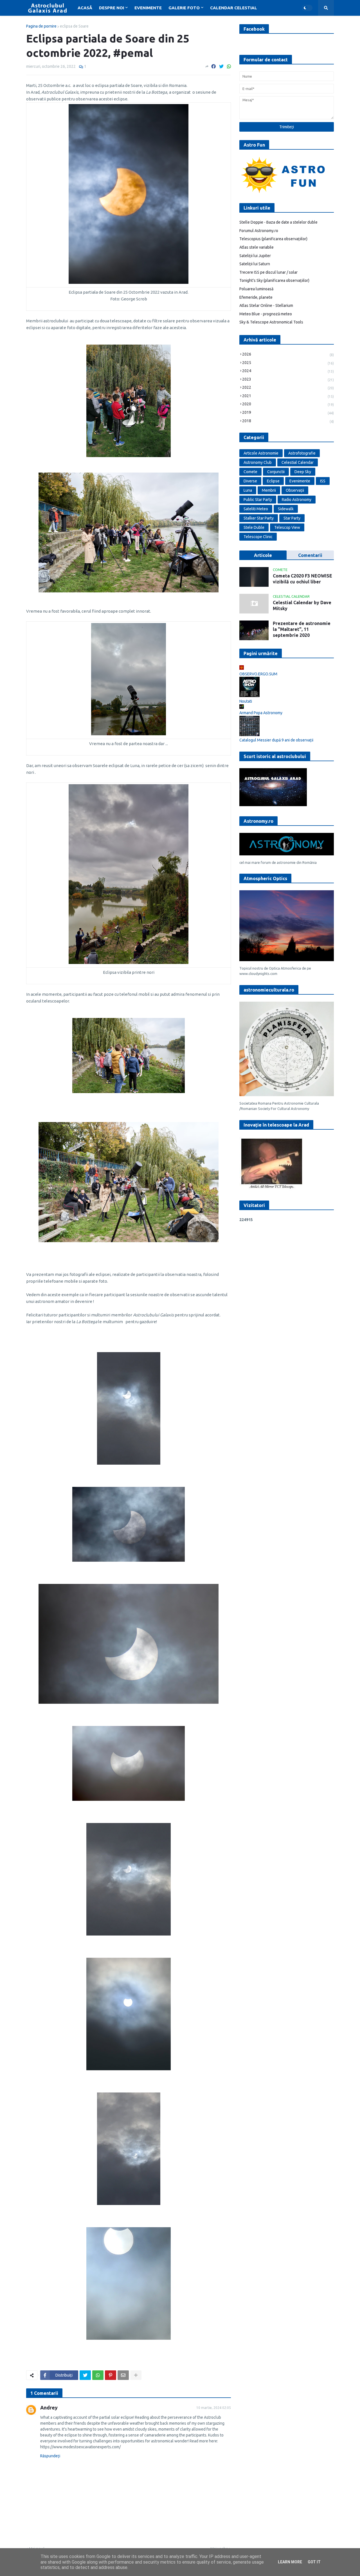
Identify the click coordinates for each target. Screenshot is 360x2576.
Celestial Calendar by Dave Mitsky (302, 605)
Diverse (250, 481)
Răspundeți (50, 2456)
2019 (288, 413)
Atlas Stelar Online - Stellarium (266, 305)
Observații (295, 490)
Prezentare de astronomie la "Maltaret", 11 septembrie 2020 (302, 629)
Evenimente (300, 481)
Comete (250, 472)
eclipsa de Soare (74, 26)
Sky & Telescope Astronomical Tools (271, 322)
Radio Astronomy (297, 500)
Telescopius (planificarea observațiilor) (273, 239)
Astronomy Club (258, 462)
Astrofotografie (302, 453)
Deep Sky (303, 472)
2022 (288, 387)
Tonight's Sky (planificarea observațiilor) (274, 280)
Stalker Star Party (259, 518)
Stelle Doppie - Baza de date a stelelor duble (278, 222)
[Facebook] (213, 66)
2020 (288, 404)
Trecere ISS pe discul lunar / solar (268, 272)
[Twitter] (221, 66)
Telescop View (287, 527)
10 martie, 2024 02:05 (214, 2408)
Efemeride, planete (256, 297)
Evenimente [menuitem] (148, 8)
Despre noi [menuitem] (112, 8)
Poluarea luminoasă (256, 289)
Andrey (49, 2408)
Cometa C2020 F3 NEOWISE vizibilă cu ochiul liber (302, 579)
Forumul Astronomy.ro (259, 231)
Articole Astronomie (261, 453)
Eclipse (273, 481)
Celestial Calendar (298, 462)
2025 (288, 363)
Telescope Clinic (258, 537)
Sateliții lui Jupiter (255, 256)
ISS (323, 481)
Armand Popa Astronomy (261, 713)
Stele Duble (254, 527)
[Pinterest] (111, 2375)
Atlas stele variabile (256, 247)
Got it (314, 2562)
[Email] (123, 2375)
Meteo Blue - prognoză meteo (266, 314)
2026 (288, 354)
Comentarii (310, 555)
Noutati (246, 701)
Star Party (292, 518)
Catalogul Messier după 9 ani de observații (276, 740)
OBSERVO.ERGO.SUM (258, 674)
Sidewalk (286, 509)
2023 (288, 379)
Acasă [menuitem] (85, 8)
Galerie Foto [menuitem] (184, 8)
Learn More (290, 2562)
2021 (288, 396)
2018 (288, 421)
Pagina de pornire (41, 26)
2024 (288, 371)
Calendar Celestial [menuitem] (234, 8)
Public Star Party (258, 500)
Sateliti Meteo (256, 509)
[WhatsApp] (229, 66)
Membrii (269, 490)
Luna (248, 490)
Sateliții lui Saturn (255, 264)
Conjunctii (276, 472)
